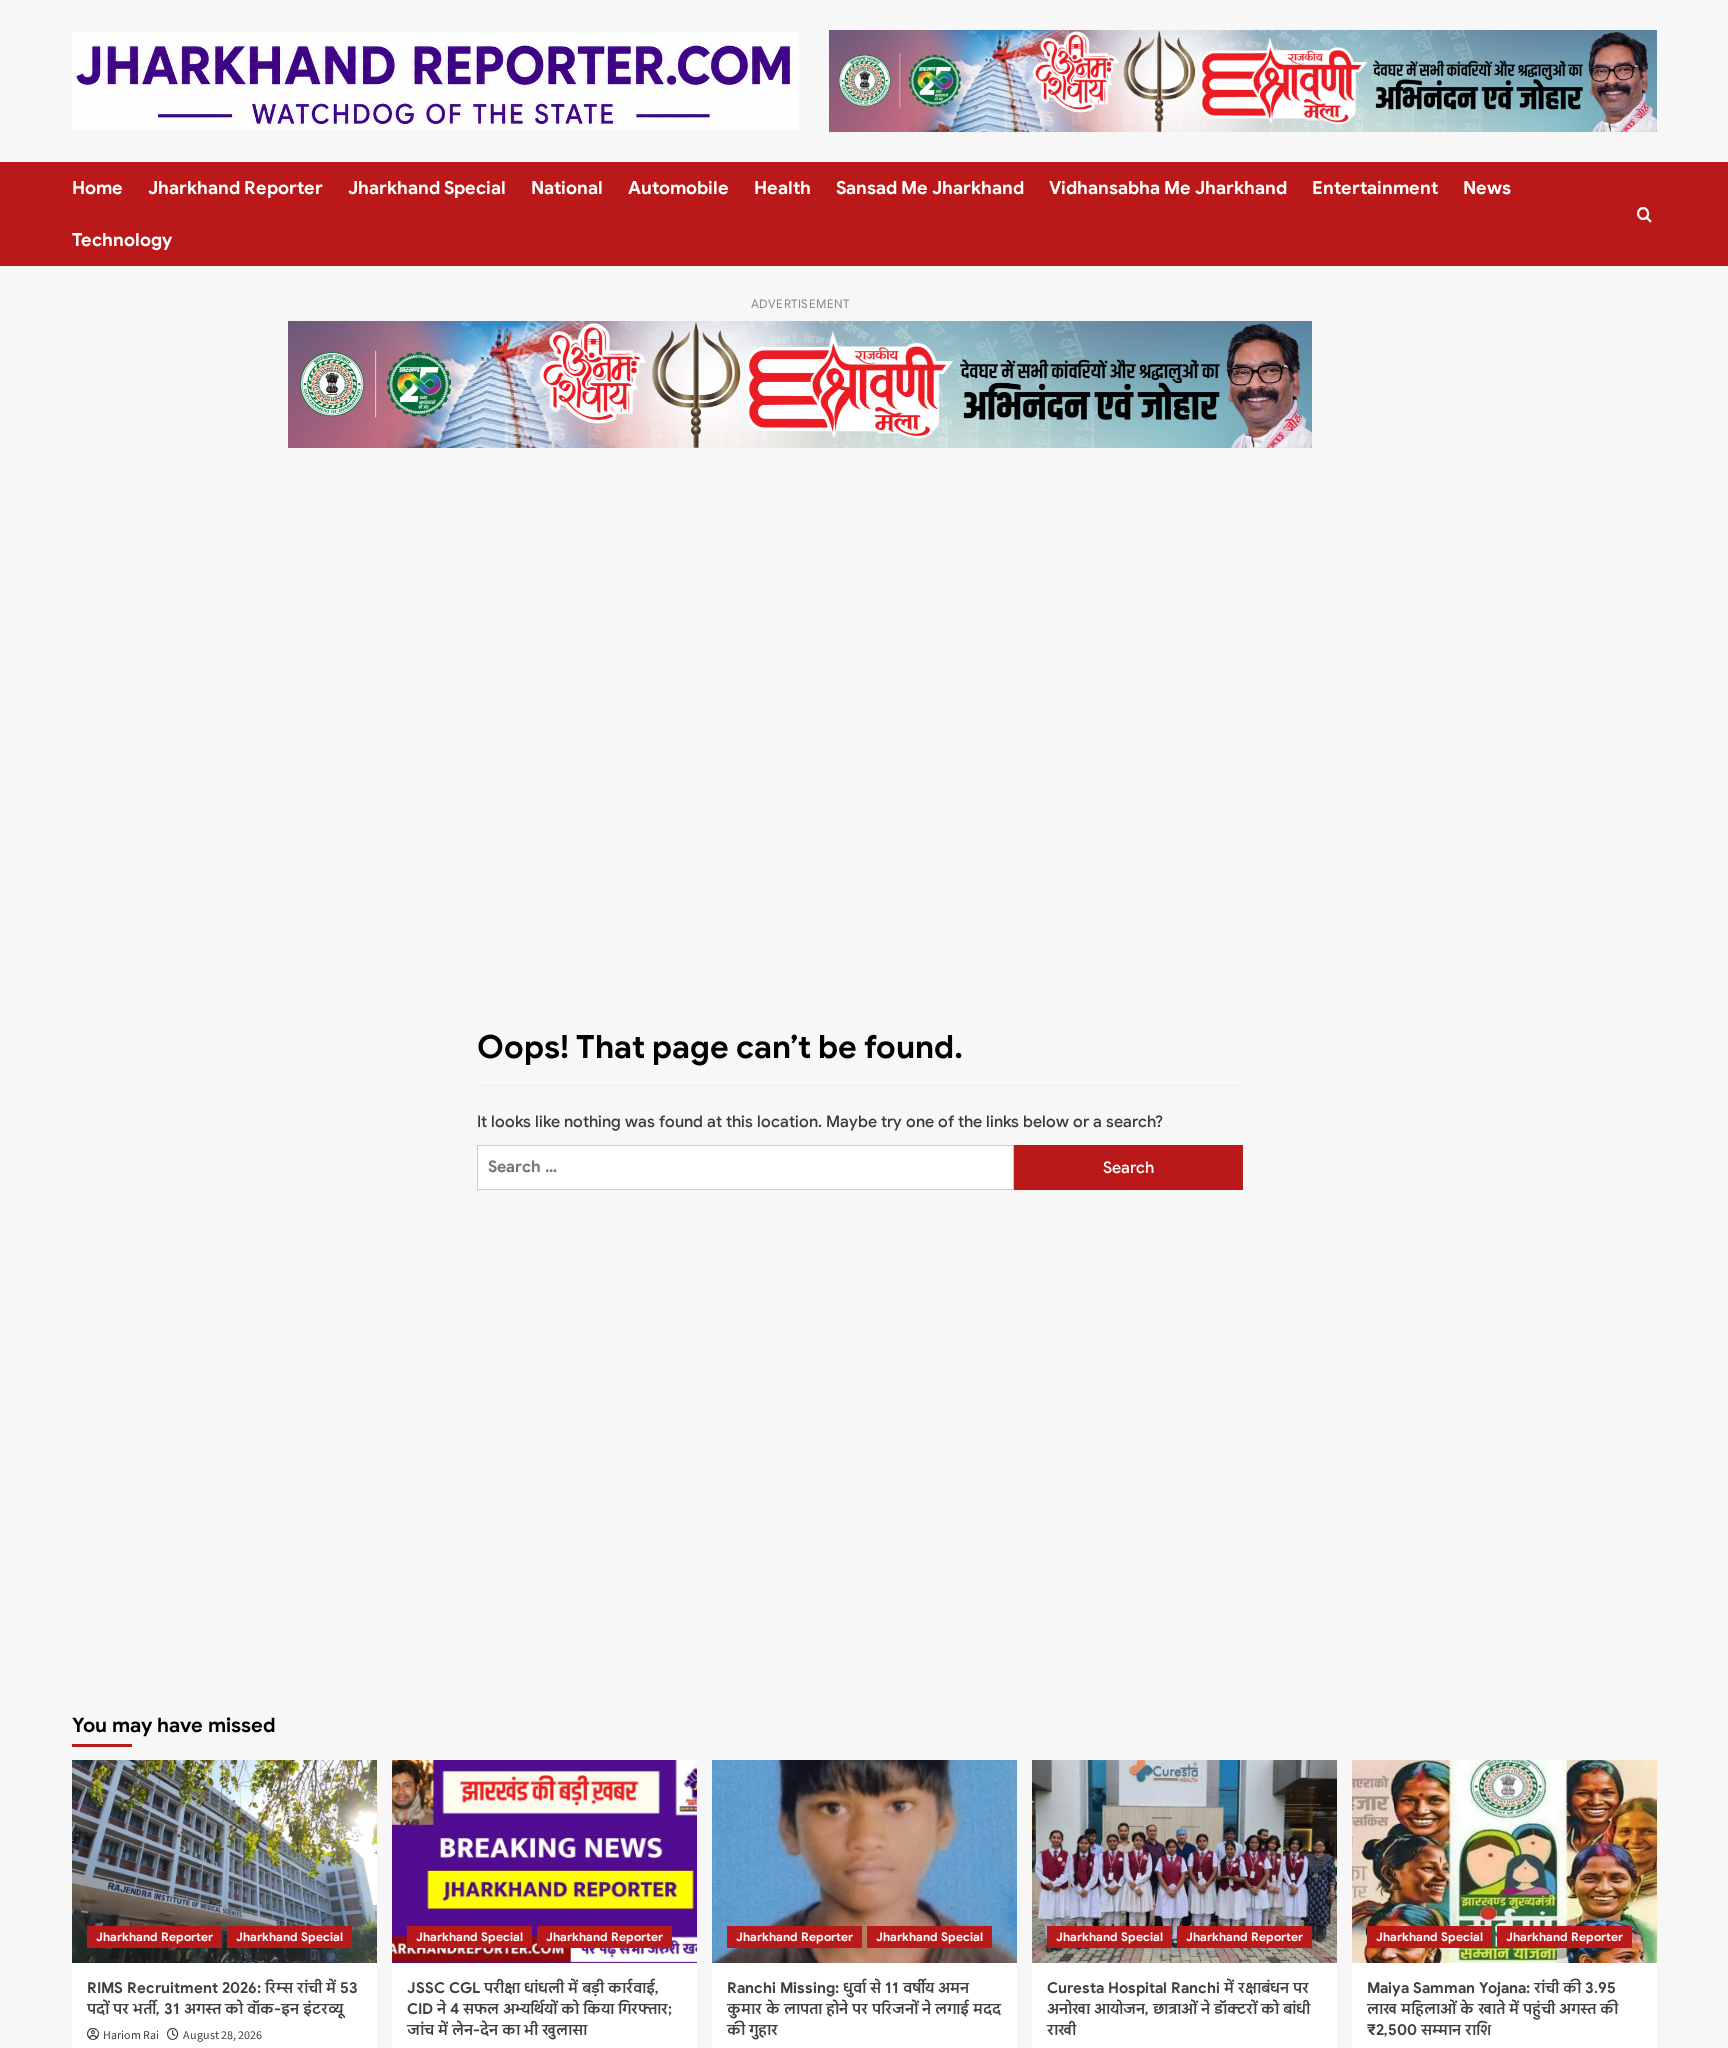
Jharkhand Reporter (235, 188)
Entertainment (1375, 188)
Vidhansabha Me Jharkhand (1168, 188)
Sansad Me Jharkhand (930, 188)
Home (97, 188)
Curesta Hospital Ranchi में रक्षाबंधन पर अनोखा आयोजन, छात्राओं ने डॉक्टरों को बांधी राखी (1178, 2009)
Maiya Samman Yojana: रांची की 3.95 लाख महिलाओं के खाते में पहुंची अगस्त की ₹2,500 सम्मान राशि (1492, 2009)
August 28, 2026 (222, 2035)
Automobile (678, 188)
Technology (122, 240)
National (567, 188)
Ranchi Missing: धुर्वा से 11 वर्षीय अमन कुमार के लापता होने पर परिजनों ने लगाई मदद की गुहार (864, 2009)
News (1487, 188)
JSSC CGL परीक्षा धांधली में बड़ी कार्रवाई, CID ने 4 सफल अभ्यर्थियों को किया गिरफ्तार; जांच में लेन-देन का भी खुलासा (539, 2009)
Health (782, 188)
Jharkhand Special (427, 188)
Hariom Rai (131, 2035)
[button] (1644, 214)
